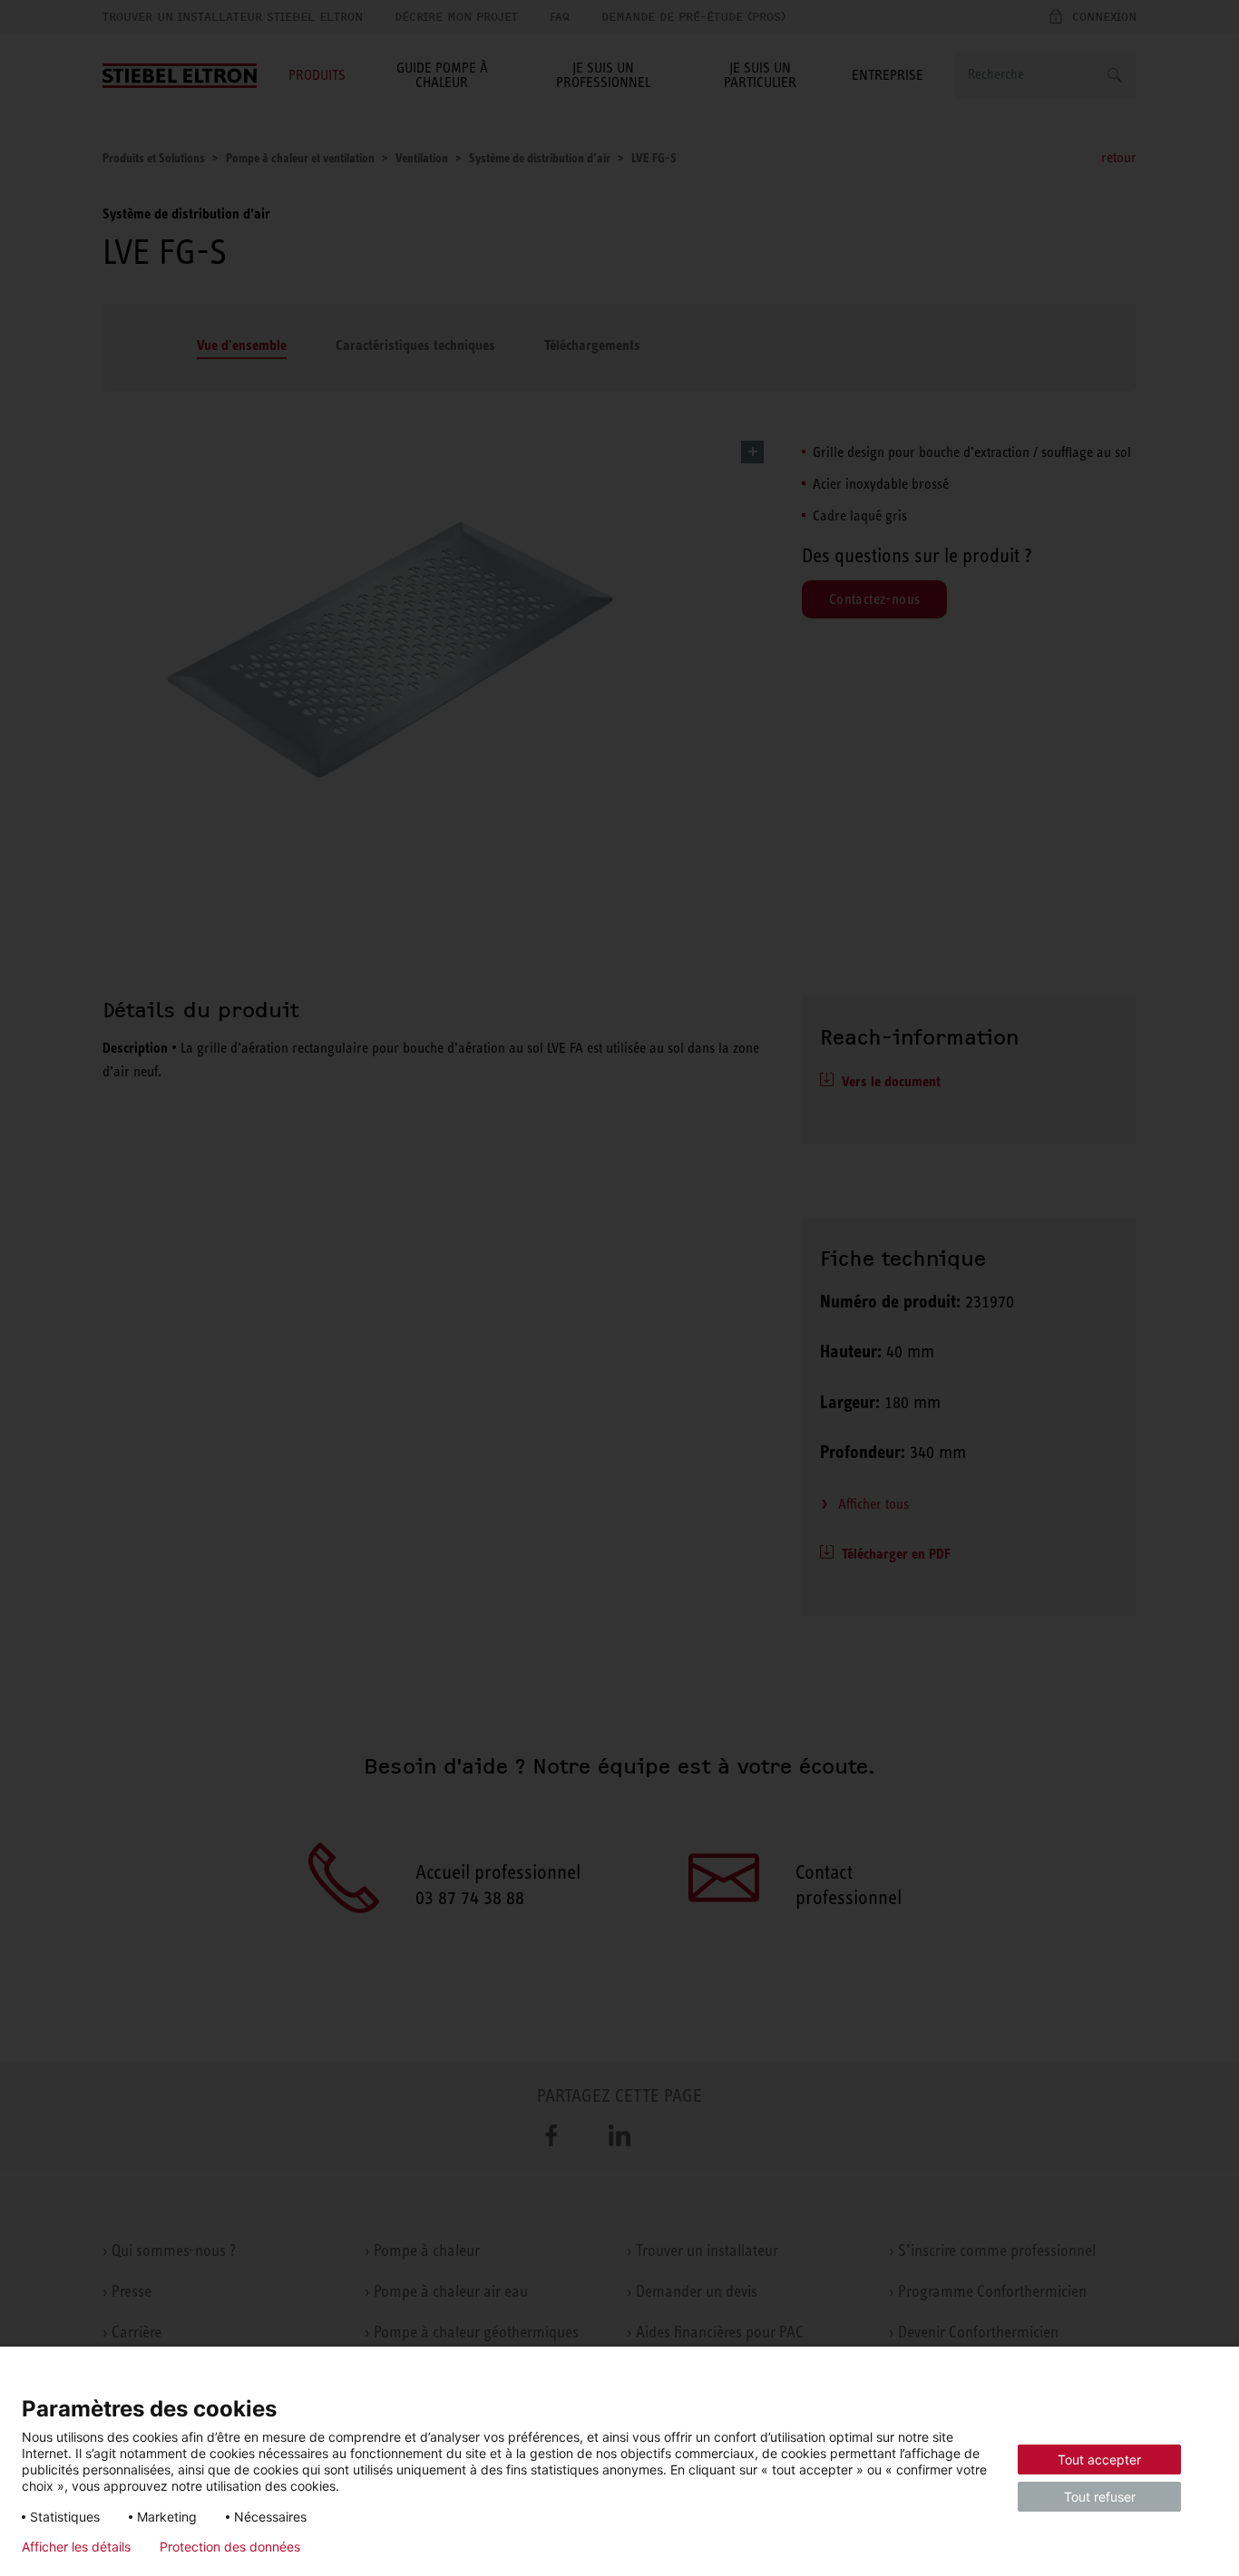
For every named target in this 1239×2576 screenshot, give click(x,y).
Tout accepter (1099, 2459)
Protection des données (230, 2547)
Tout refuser (1100, 2497)
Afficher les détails (76, 2547)
